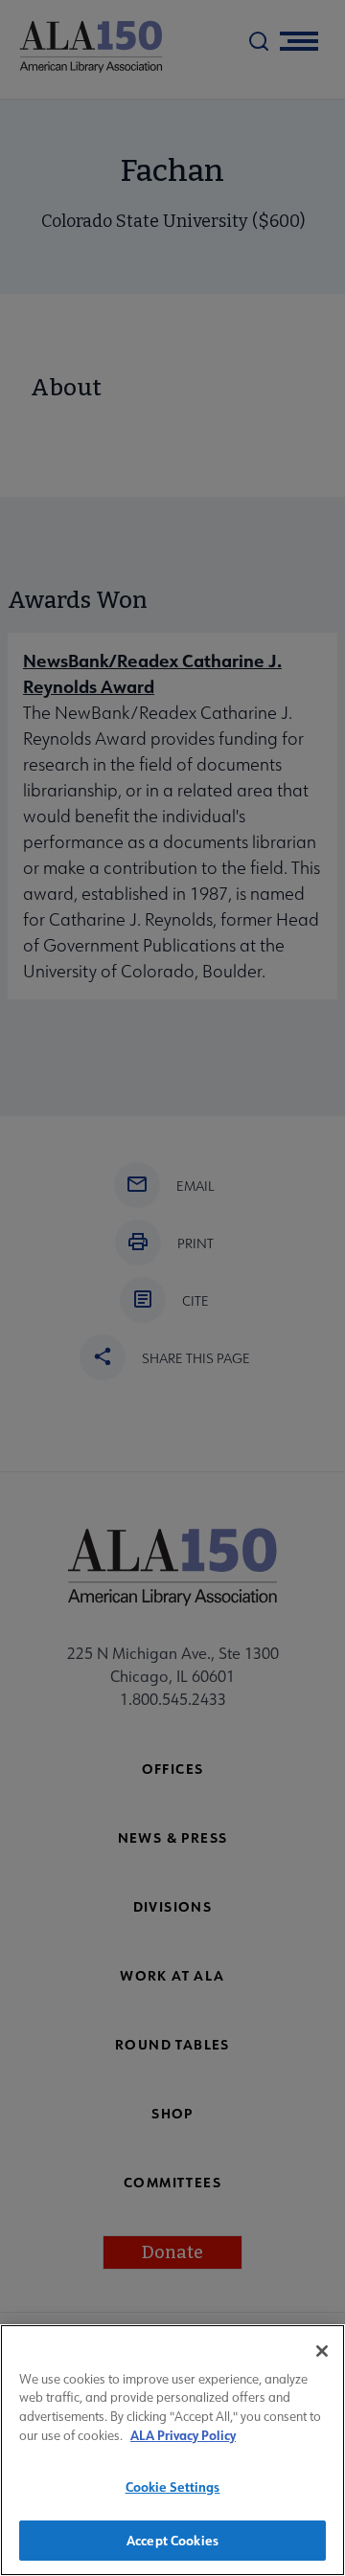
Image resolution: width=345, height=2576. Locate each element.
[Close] (322, 2351)
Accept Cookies (172, 2540)
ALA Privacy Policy (183, 2435)
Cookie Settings (173, 2486)
